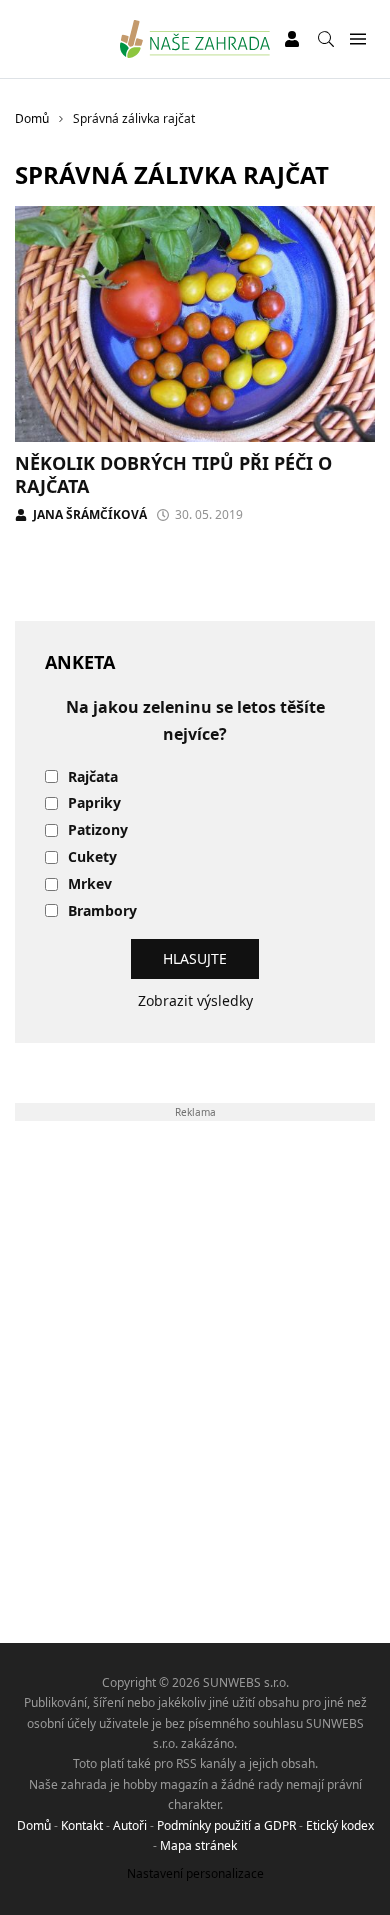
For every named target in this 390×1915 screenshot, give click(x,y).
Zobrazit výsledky (195, 1000)
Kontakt (82, 1825)
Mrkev (90, 884)
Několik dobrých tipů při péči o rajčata (173, 474)
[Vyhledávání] (326, 39)
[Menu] (357, 39)
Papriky (94, 803)
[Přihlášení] (292, 39)
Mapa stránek (198, 1845)
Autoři (130, 1825)
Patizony (98, 830)
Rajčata (93, 777)
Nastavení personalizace (195, 1873)
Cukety (92, 857)
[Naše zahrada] (195, 39)
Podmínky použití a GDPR (226, 1825)
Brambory (102, 911)
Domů (34, 1825)
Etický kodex (340, 1825)
